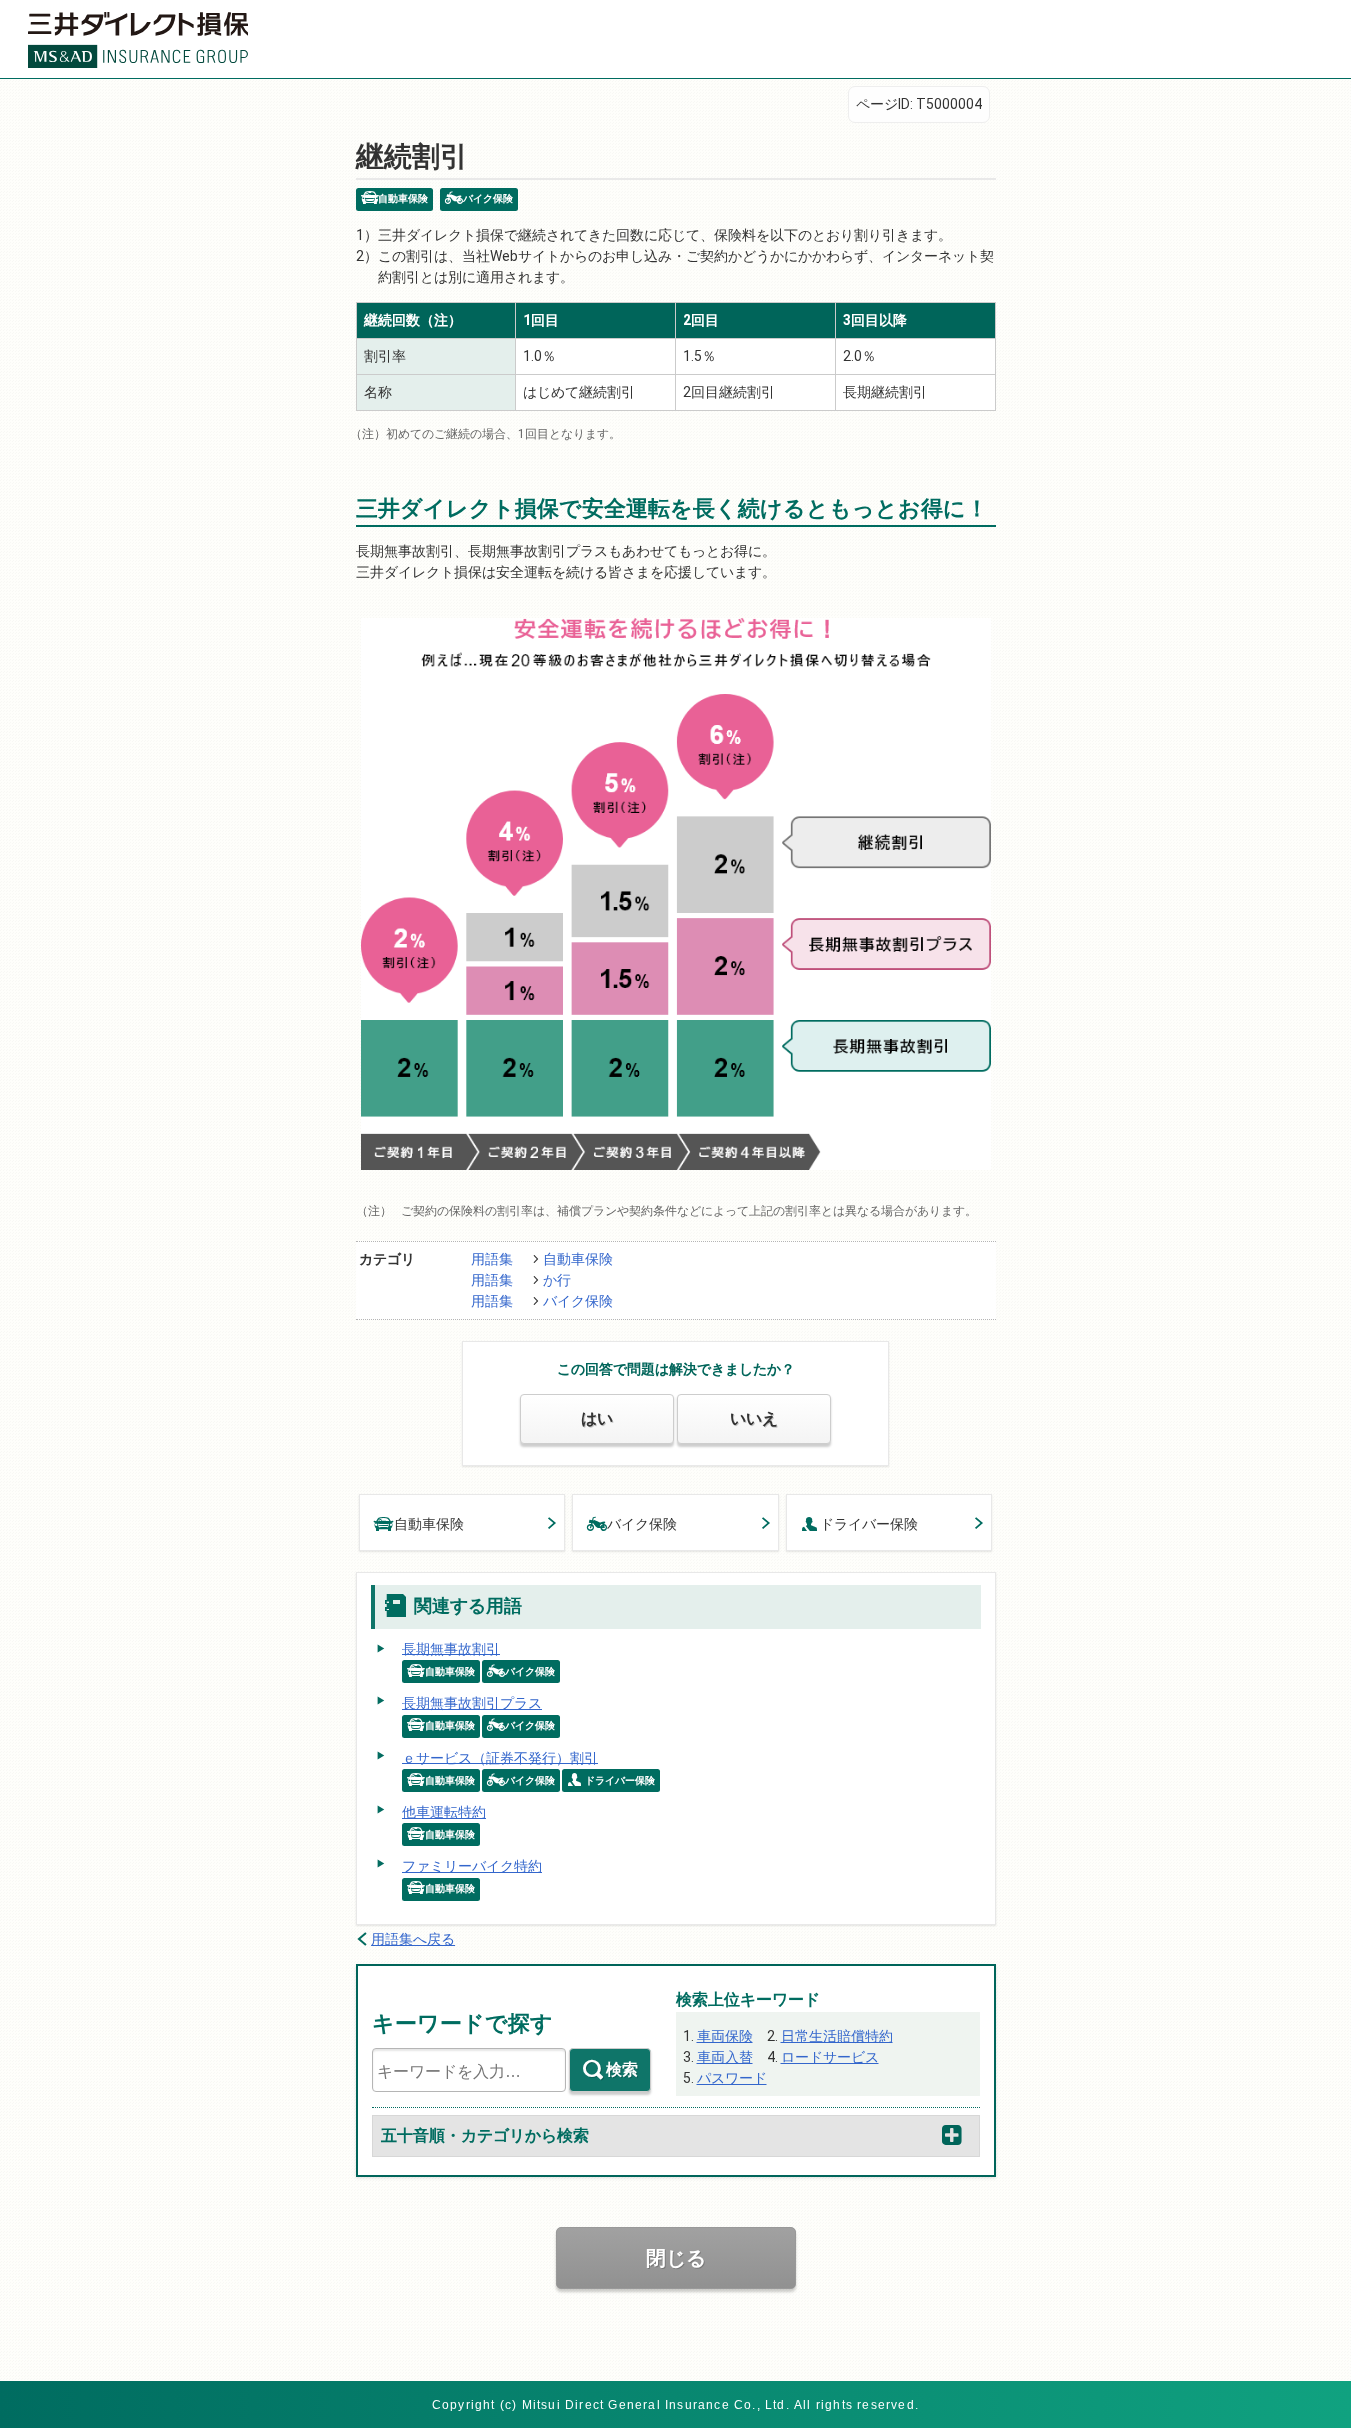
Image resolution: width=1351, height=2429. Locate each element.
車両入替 (725, 2057)
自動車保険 (578, 1259)
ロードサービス (830, 2057)
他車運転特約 (444, 1812)
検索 (622, 2069)
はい (597, 1418)
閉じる (676, 2258)
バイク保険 (578, 1301)
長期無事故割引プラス (472, 1703)
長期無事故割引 (451, 1648)
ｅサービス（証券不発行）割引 (500, 1757)
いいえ (754, 1418)
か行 (557, 1280)
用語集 (492, 1259)
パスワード (732, 2078)
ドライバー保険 (869, 1524)
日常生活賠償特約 (837, 2036)
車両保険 (725, 2036)
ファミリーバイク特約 (472, 1866)
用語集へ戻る (413, 1939)
